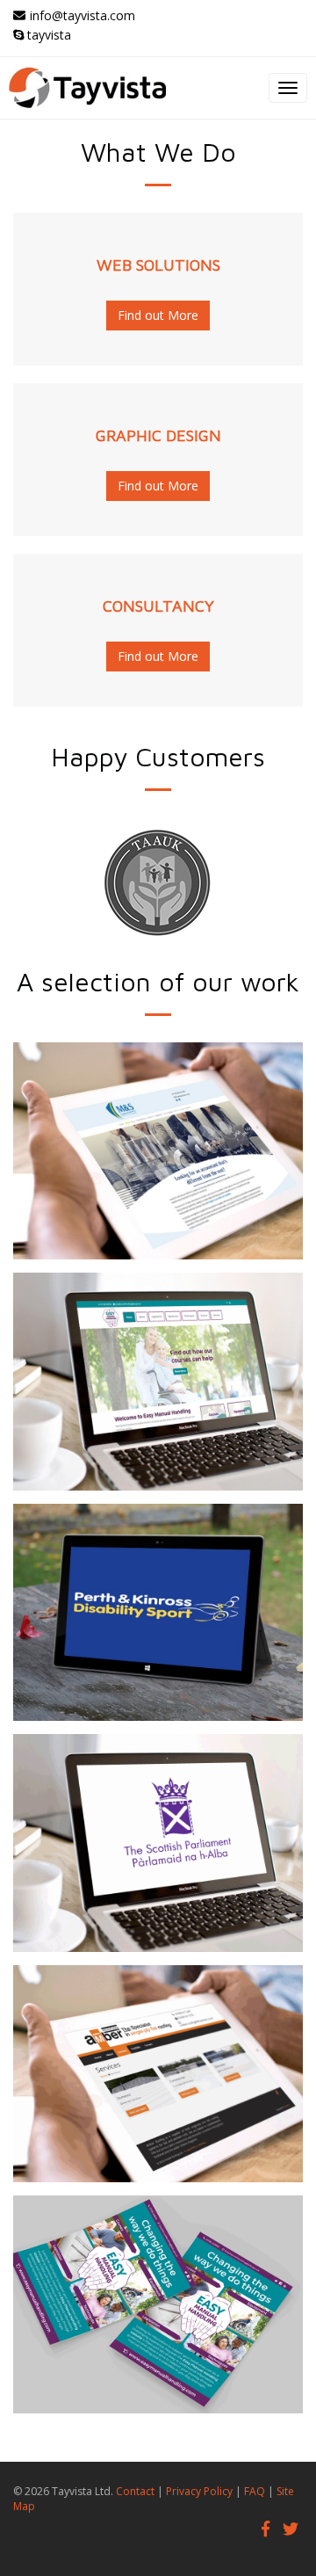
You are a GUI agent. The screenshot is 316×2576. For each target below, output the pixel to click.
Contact (135, 2491)
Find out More (158, 315)
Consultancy (158, 606)
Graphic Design (158, 435)
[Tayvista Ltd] (158, 88)
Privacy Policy (199, 2491)
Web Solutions (158, 265)
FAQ (255, 2491)
